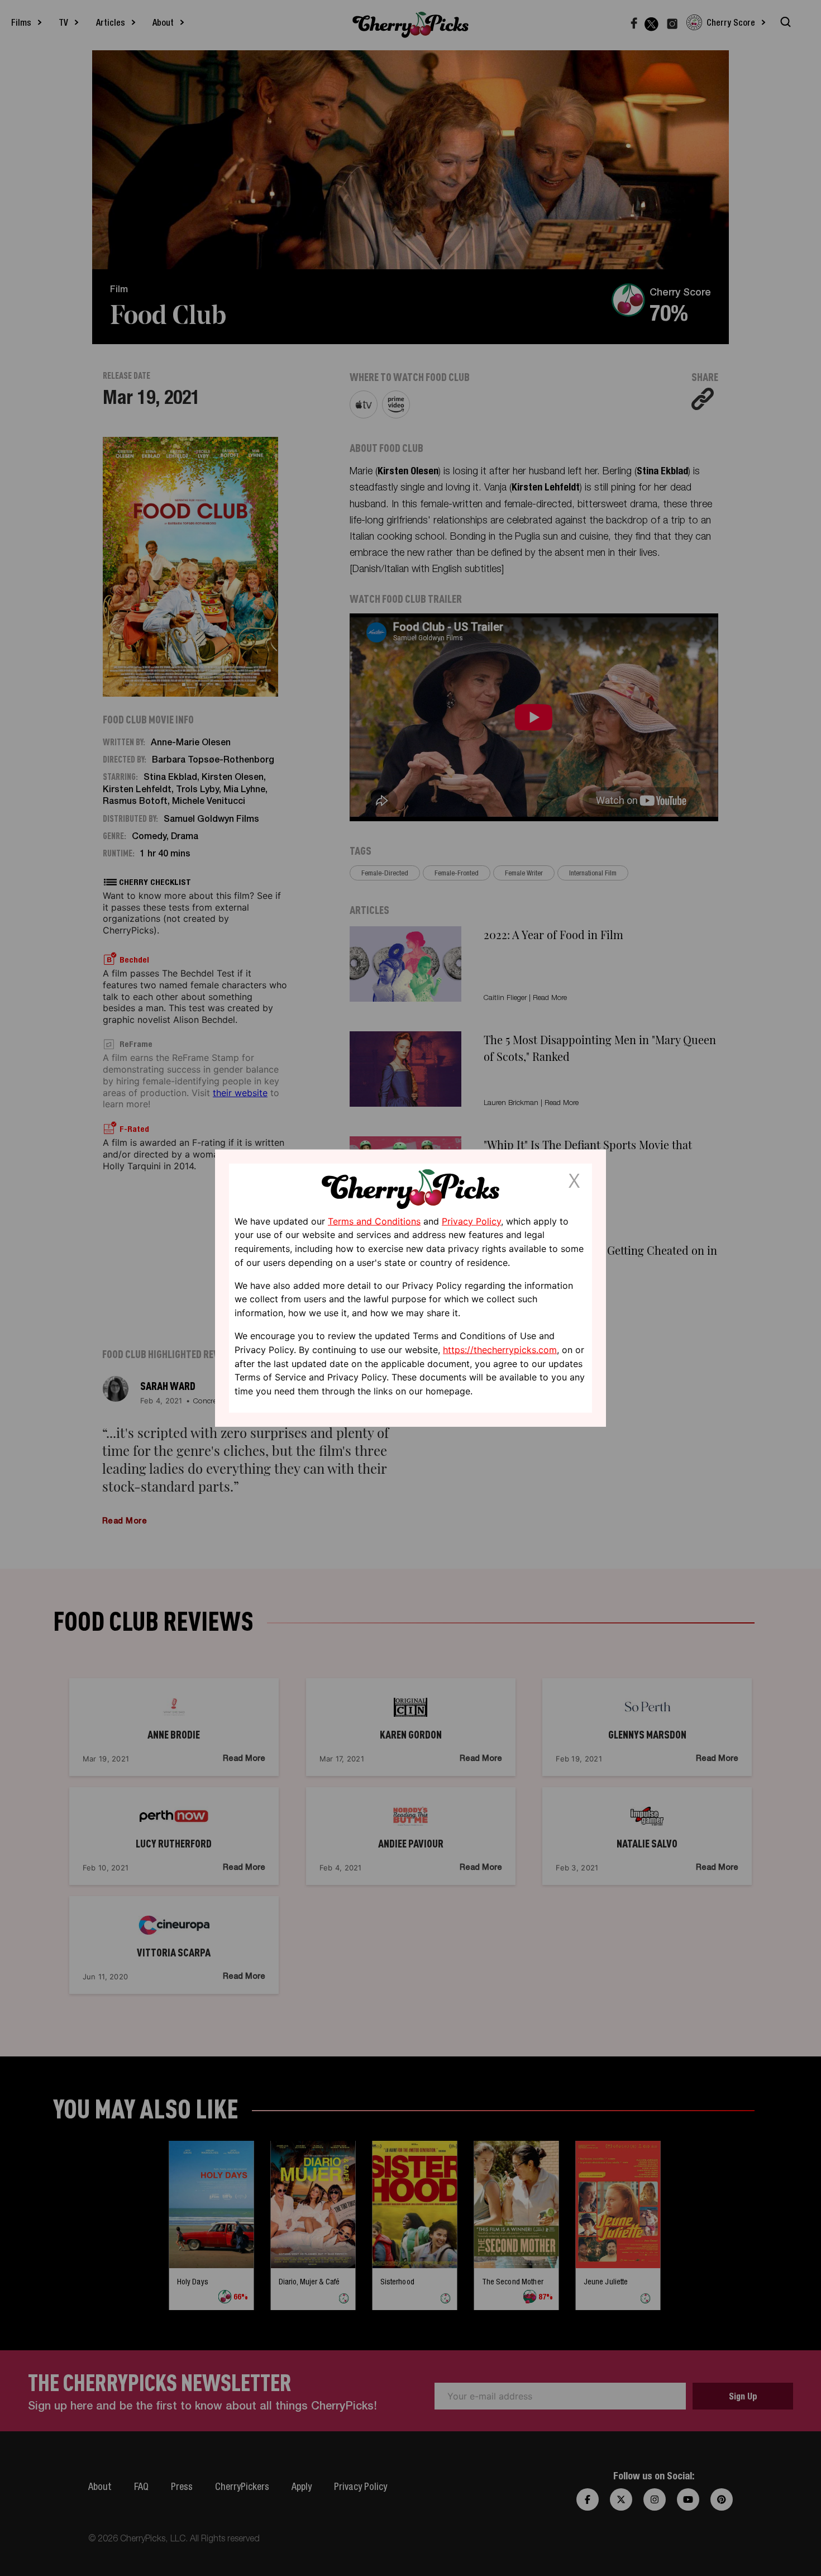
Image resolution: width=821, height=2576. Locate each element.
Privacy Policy (471, 1221)
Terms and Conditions (374, 1221)
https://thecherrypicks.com (500, 1350)
